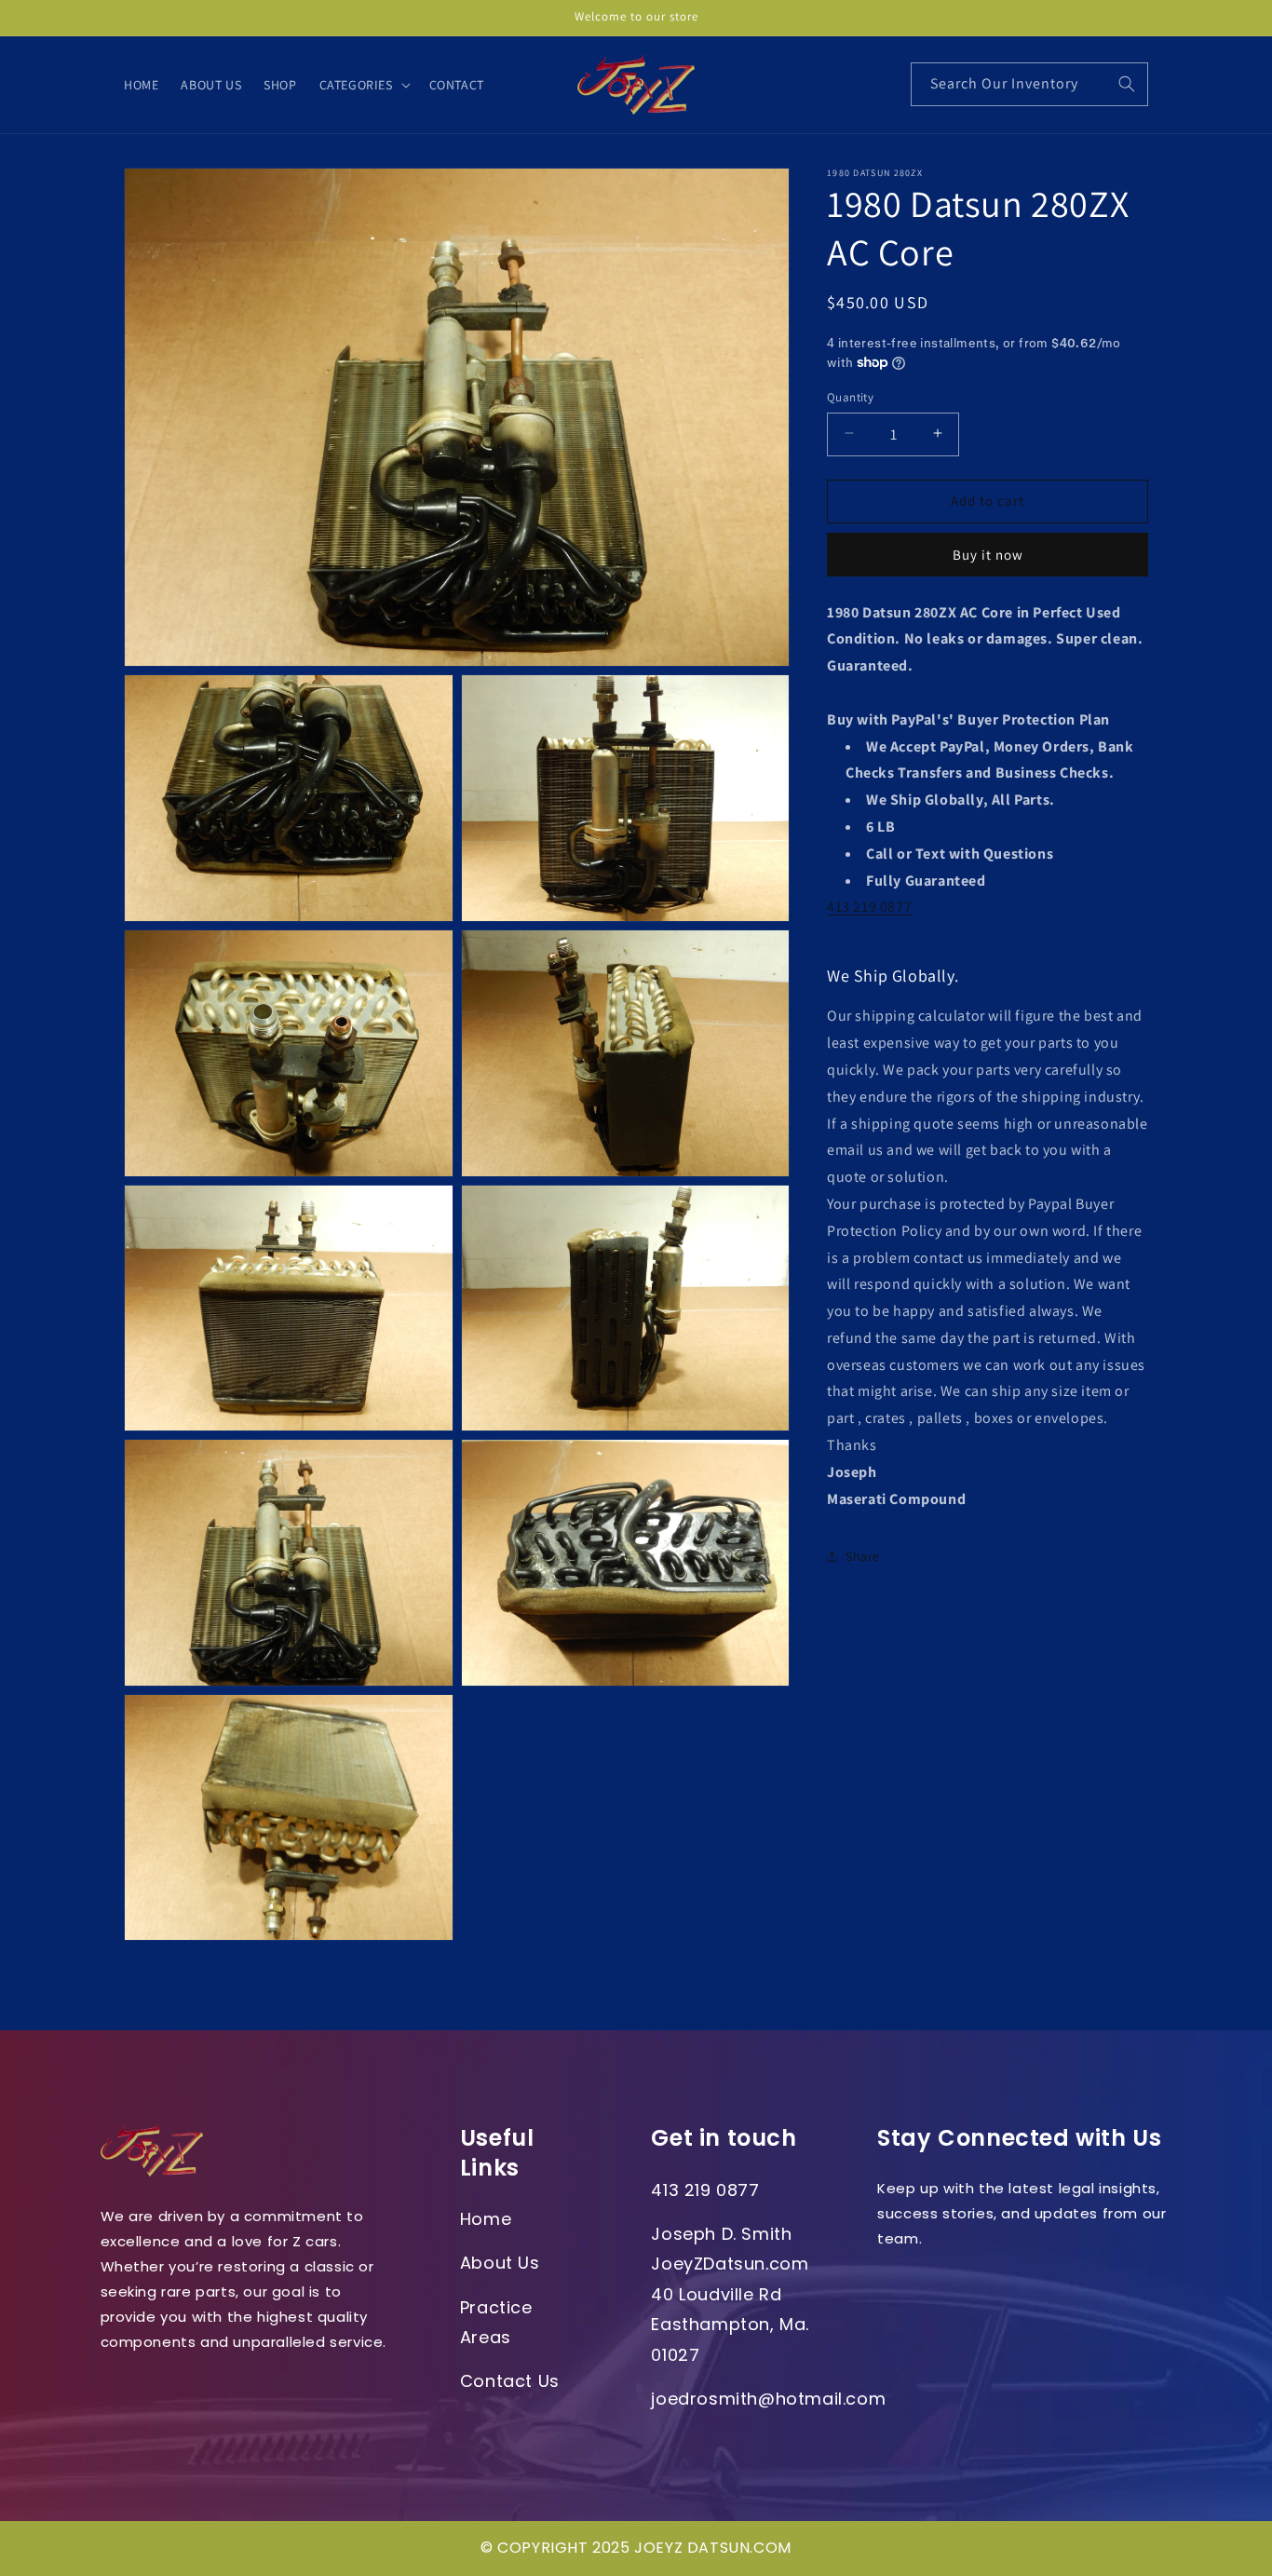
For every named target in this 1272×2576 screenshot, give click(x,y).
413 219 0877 (869, 907)
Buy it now (988, 554)
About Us (500, 2263)
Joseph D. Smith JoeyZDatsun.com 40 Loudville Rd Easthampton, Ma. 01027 (730, 2294)
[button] (363, 85)
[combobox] (1029, 84)
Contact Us (510, 2381)
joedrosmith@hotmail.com (768, 2399)
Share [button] (863, 1555)
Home (486, 2219)
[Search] (1127, 84)
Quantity (850, 396)
